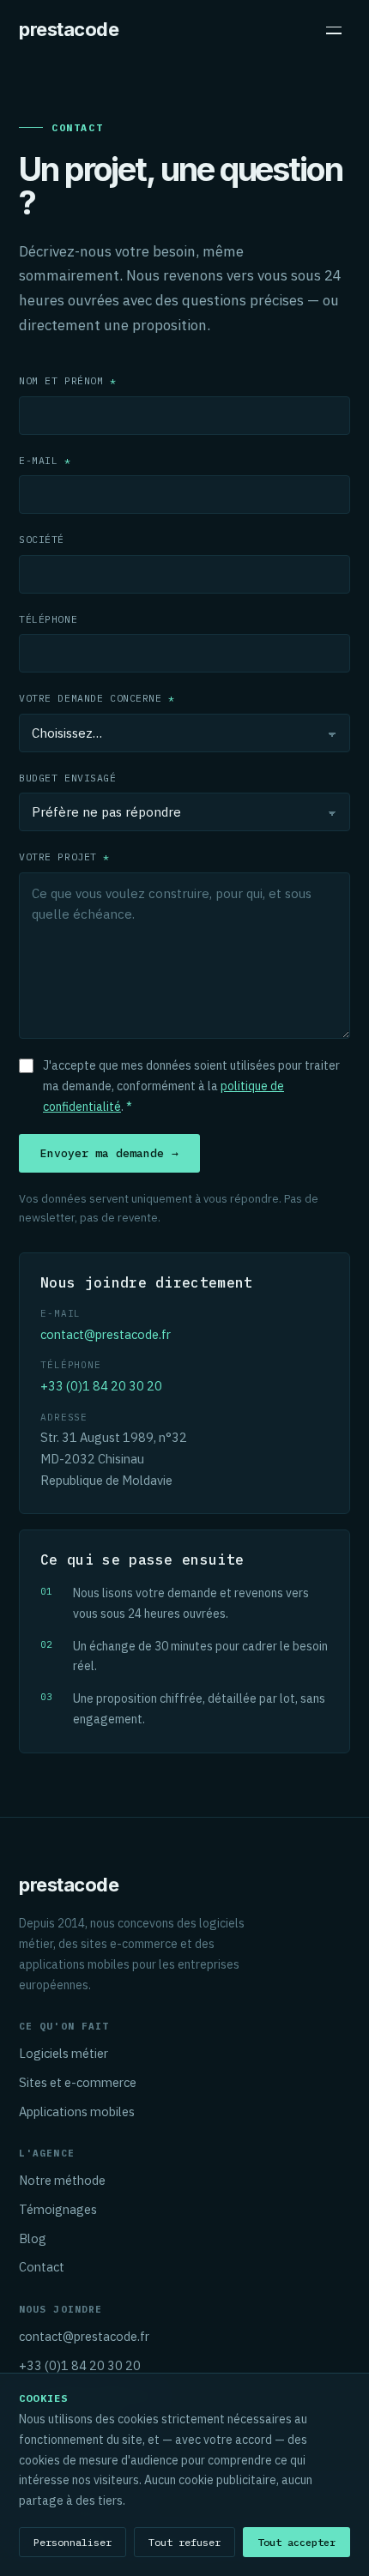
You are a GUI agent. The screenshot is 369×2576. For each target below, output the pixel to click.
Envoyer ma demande (109, 1153)
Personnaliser (73, 2542)
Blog (33, 2238)
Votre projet (64, 857)
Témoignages (58, 2209)
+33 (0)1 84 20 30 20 (101, 1386)
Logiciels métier (64, 2053)
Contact (42, 2267)
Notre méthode (62, 2180)
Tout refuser (184, 2542)
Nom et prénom (68, 380)
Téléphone (48, 619)
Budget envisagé (68, 778)
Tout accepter (296, 2542)
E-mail (45, 460)
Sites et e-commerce (78, 2082)
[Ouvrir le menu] (334, 30)
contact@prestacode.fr (106, 1334)
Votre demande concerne (97, 698)
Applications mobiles (77, 2111)
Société (42, 539)
